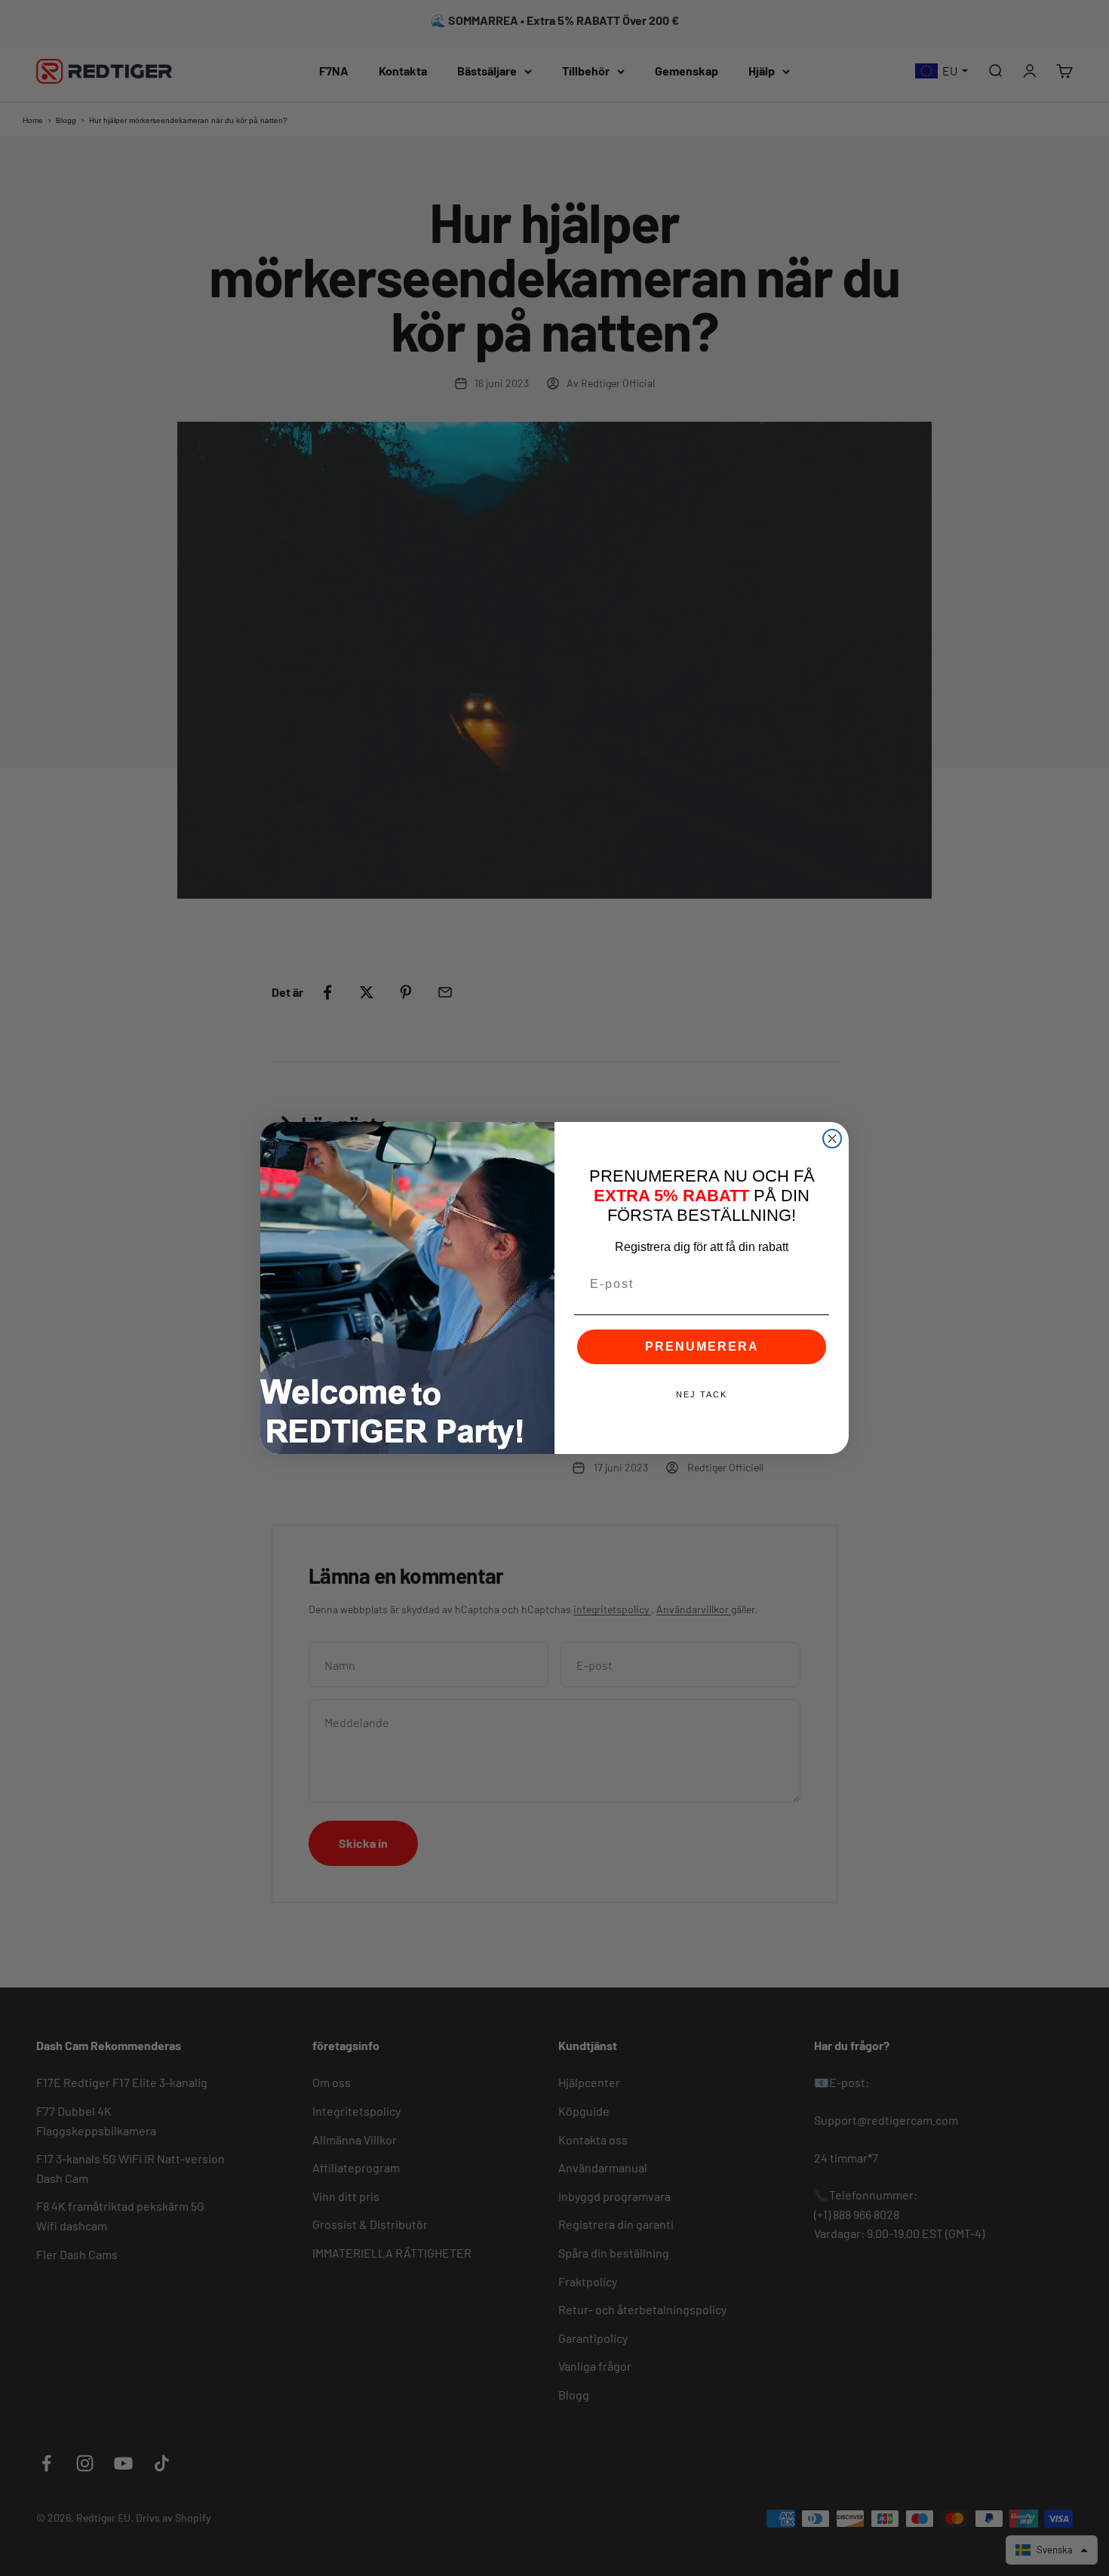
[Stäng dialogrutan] (832, 1139)
